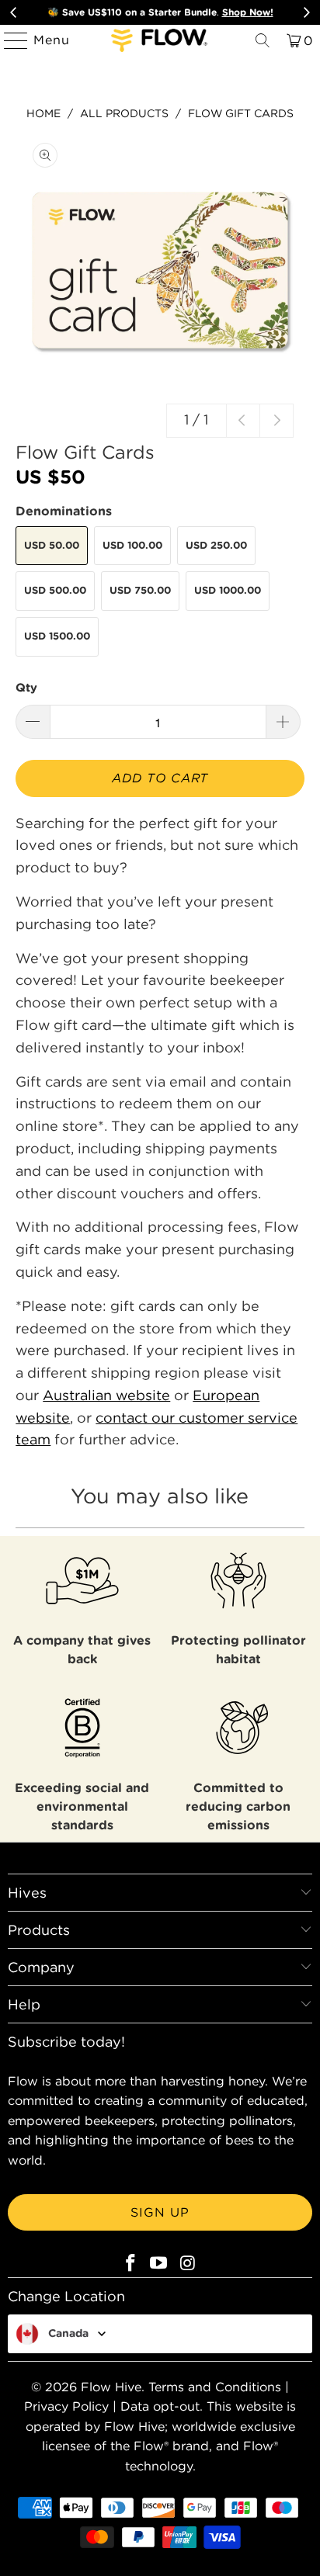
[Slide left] (243, 421)
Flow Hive (111, 2387)
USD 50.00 (52, 545)
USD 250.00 (216, 545)
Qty (26, 687)
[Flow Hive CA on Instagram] (188, 2264)
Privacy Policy (66, 2406)
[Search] (263, 40)
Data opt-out (160, 2406)
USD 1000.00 (228, 590)
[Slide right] (277, 421)
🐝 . (160, 12)
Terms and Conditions (215, 2387)
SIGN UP (160, 2212)
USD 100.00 (132, 545)
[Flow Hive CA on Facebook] (130, 2264)
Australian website (106, 1395)
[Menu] (9, 40)
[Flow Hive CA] (160, 40)
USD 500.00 (55, 590)
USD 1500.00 (57, 636)
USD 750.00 (140, 590)
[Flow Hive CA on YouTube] (159, 2264)
